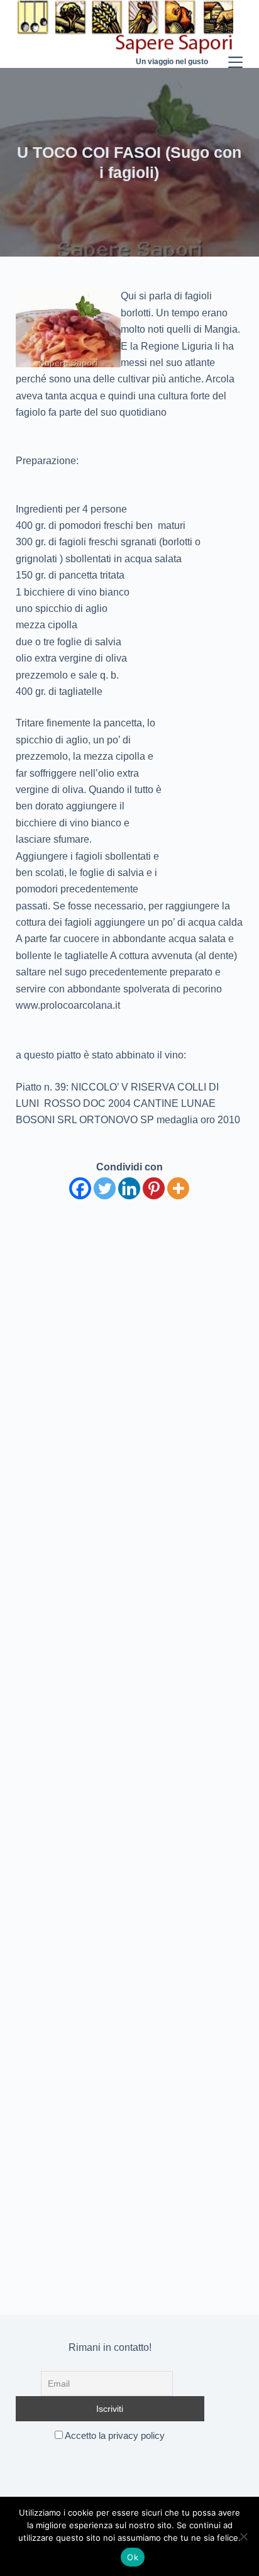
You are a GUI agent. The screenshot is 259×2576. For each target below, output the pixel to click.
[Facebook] (80, 1188)
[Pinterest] (154, 1188)
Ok (133, 2557)
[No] (243, 2536)
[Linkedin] (129, 1188)
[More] (178, 1188)
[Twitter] (105, 1188)
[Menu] (235, 34)
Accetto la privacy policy (114, 2435)
